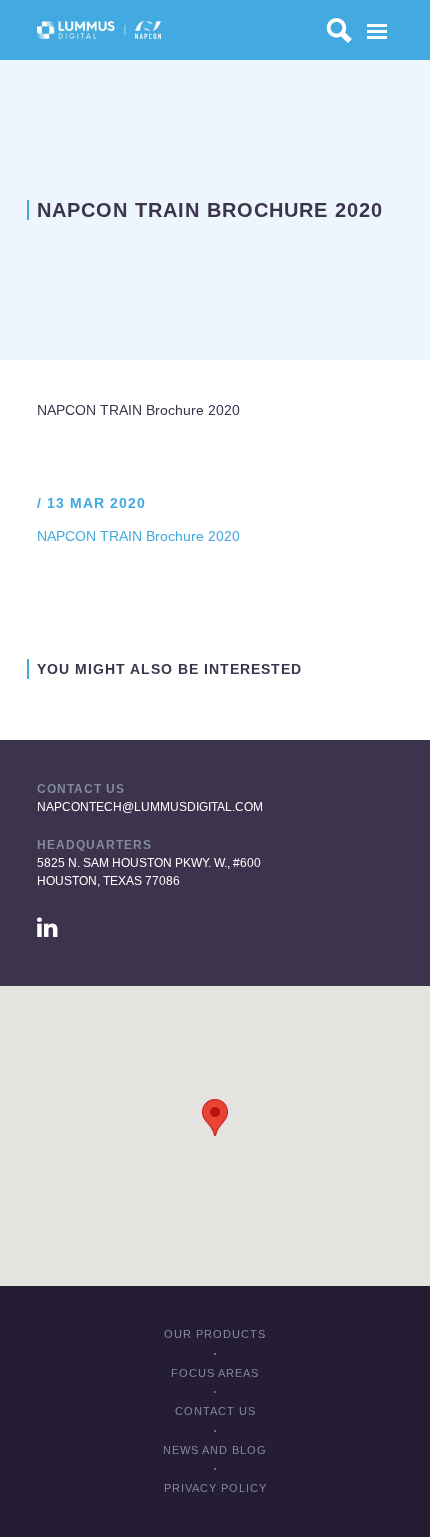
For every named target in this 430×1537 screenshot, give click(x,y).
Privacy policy (215, 1488)
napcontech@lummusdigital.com (150, 807)
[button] (215, 1117)
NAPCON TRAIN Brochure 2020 (138, 410)
